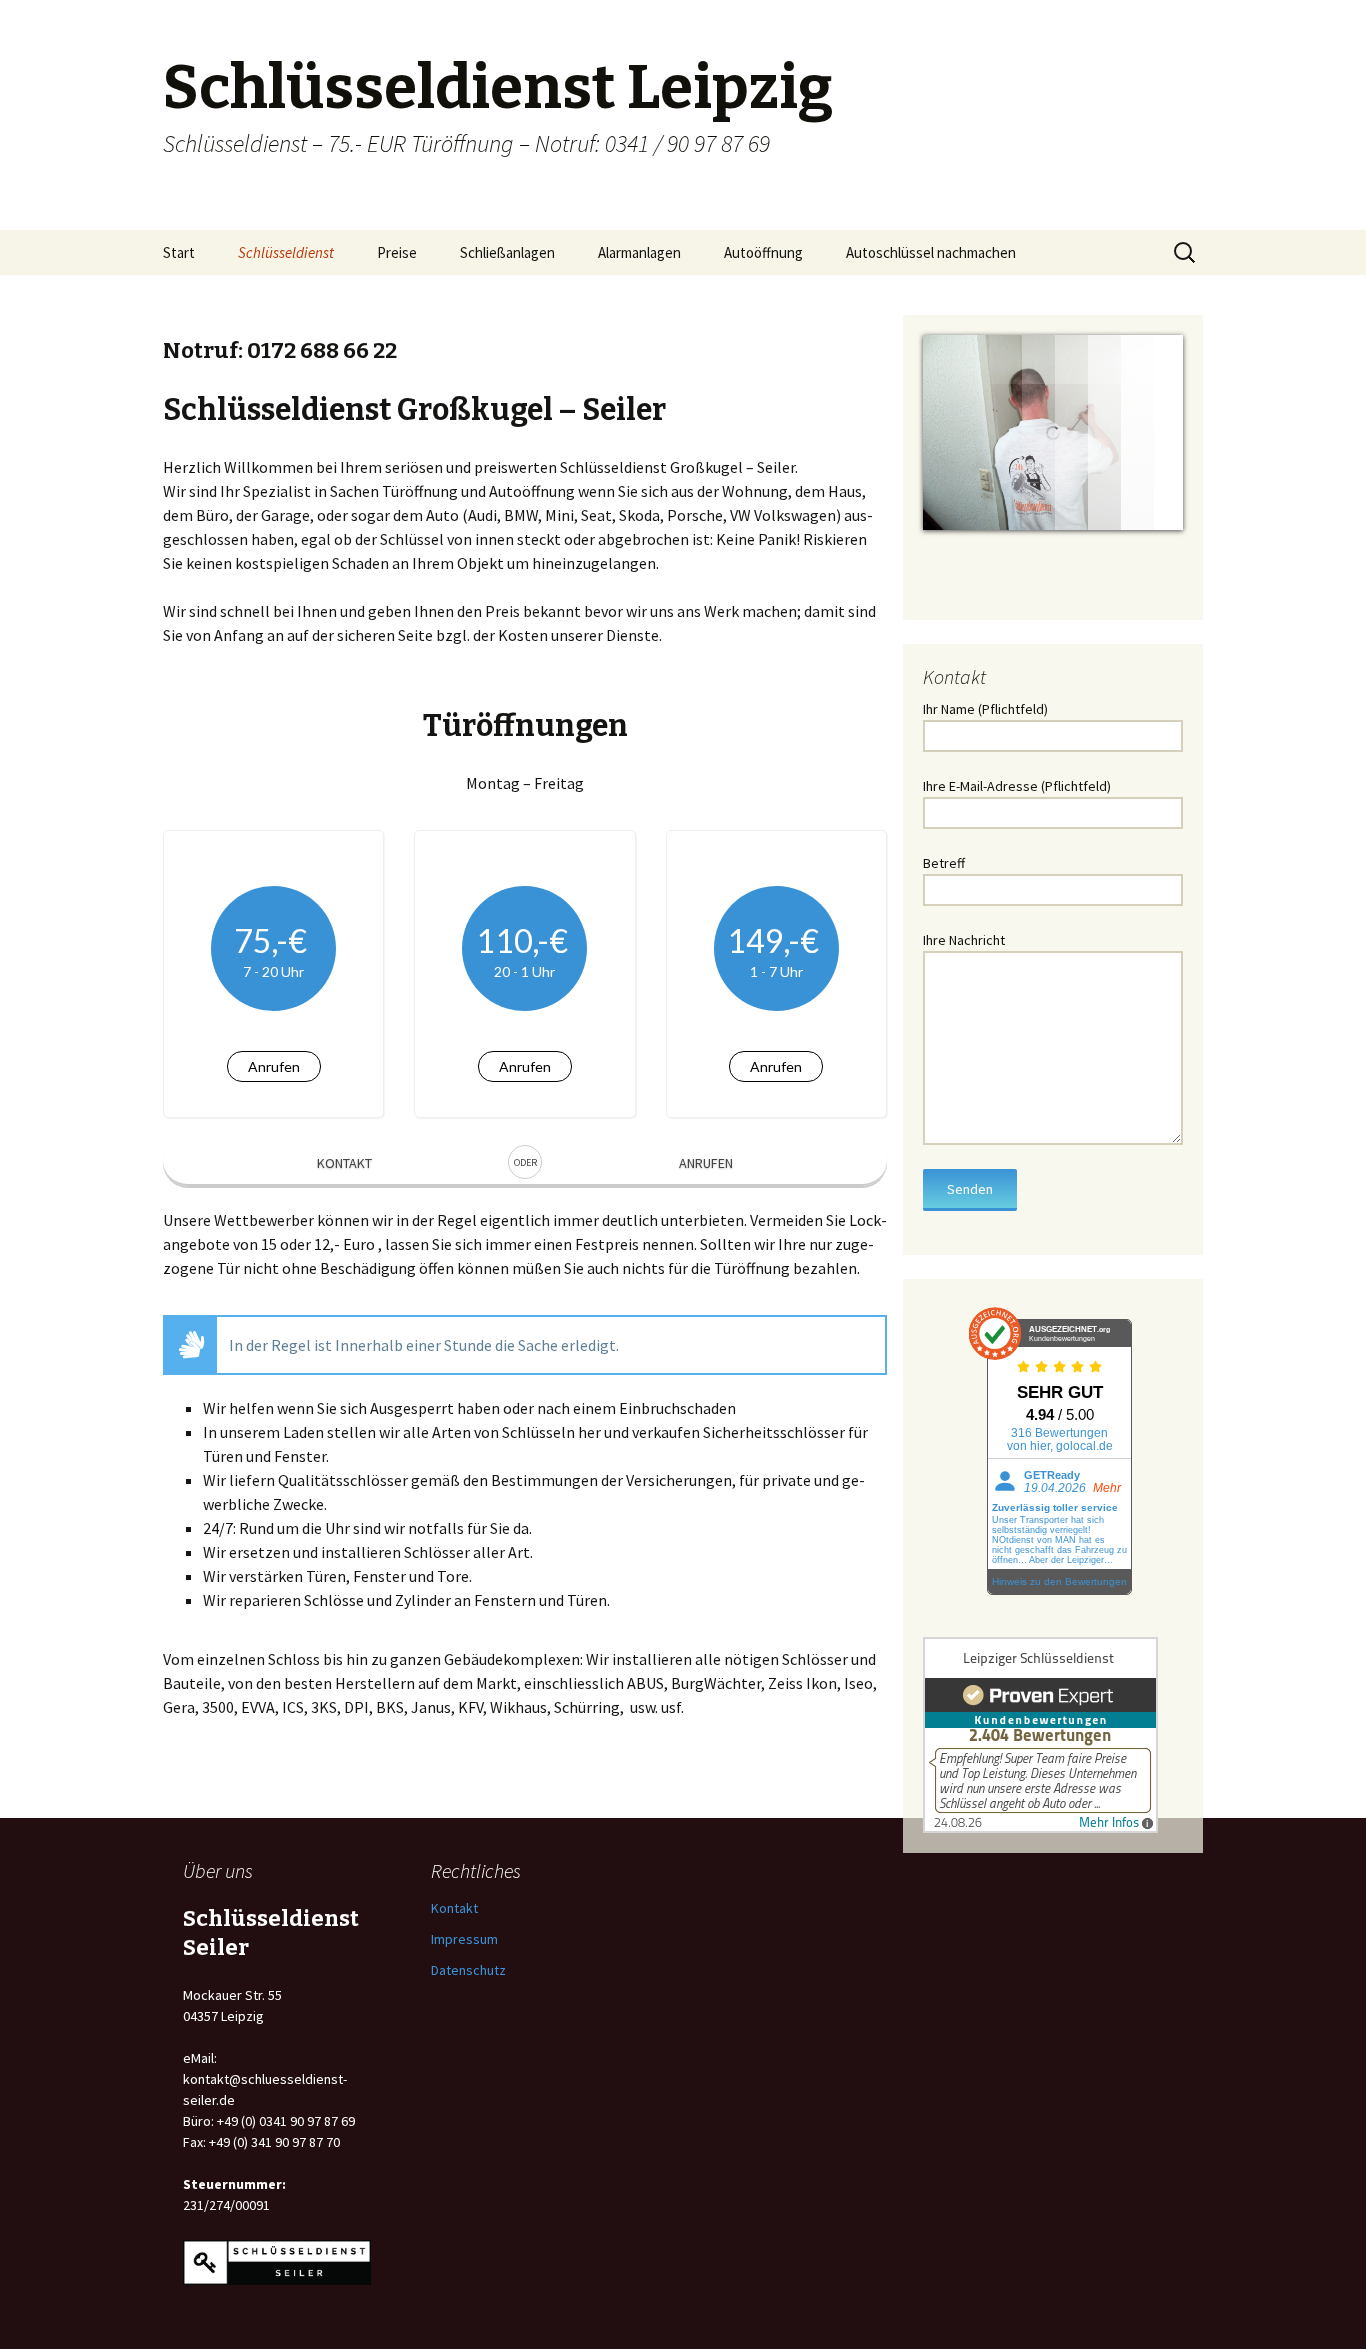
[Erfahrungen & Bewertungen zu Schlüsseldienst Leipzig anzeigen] (1040, 1733)
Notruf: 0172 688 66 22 (280, 350)
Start (179, 252)
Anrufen (274, 1066)
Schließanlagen (507, 252)
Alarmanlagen (639, 252)
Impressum (464, 1939)
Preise (397, 252)
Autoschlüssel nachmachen (931, 252)
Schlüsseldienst (286, 252)
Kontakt (344, 1163)
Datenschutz (468, 1970)
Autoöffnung (763, 252)
